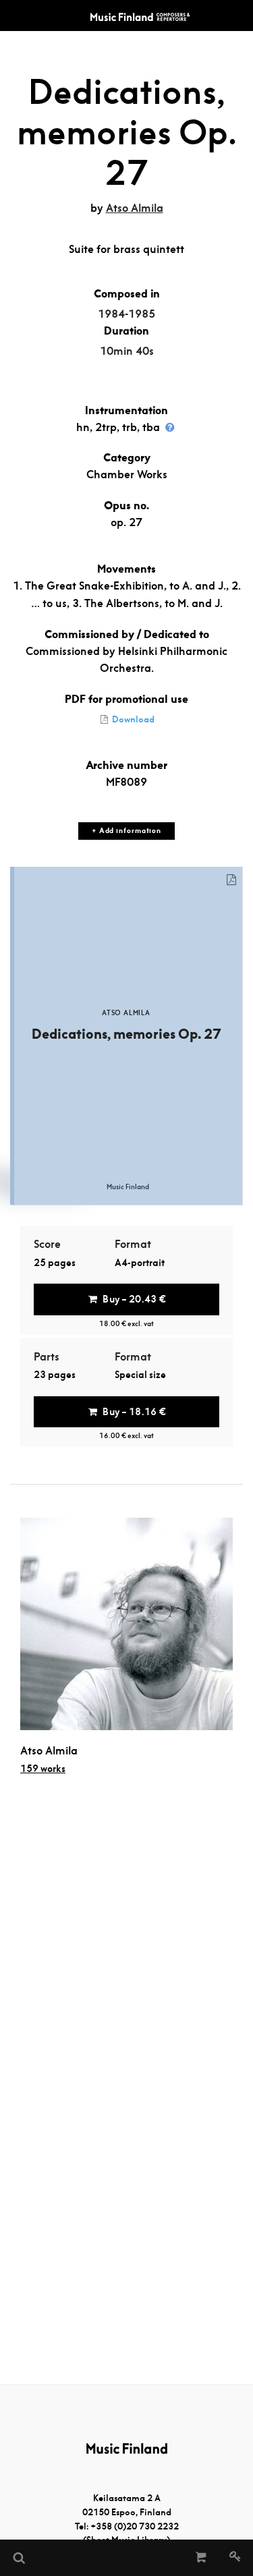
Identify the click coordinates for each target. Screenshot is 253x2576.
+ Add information (126, 831)
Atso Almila (135, 208)
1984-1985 (126, 314)
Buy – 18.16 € (134, 1412)
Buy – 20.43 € (134, 1299)
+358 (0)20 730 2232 (135, 2526)
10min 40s (127, 351)
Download (132, 719)
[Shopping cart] (201, 2558)
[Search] (18, 2558)
